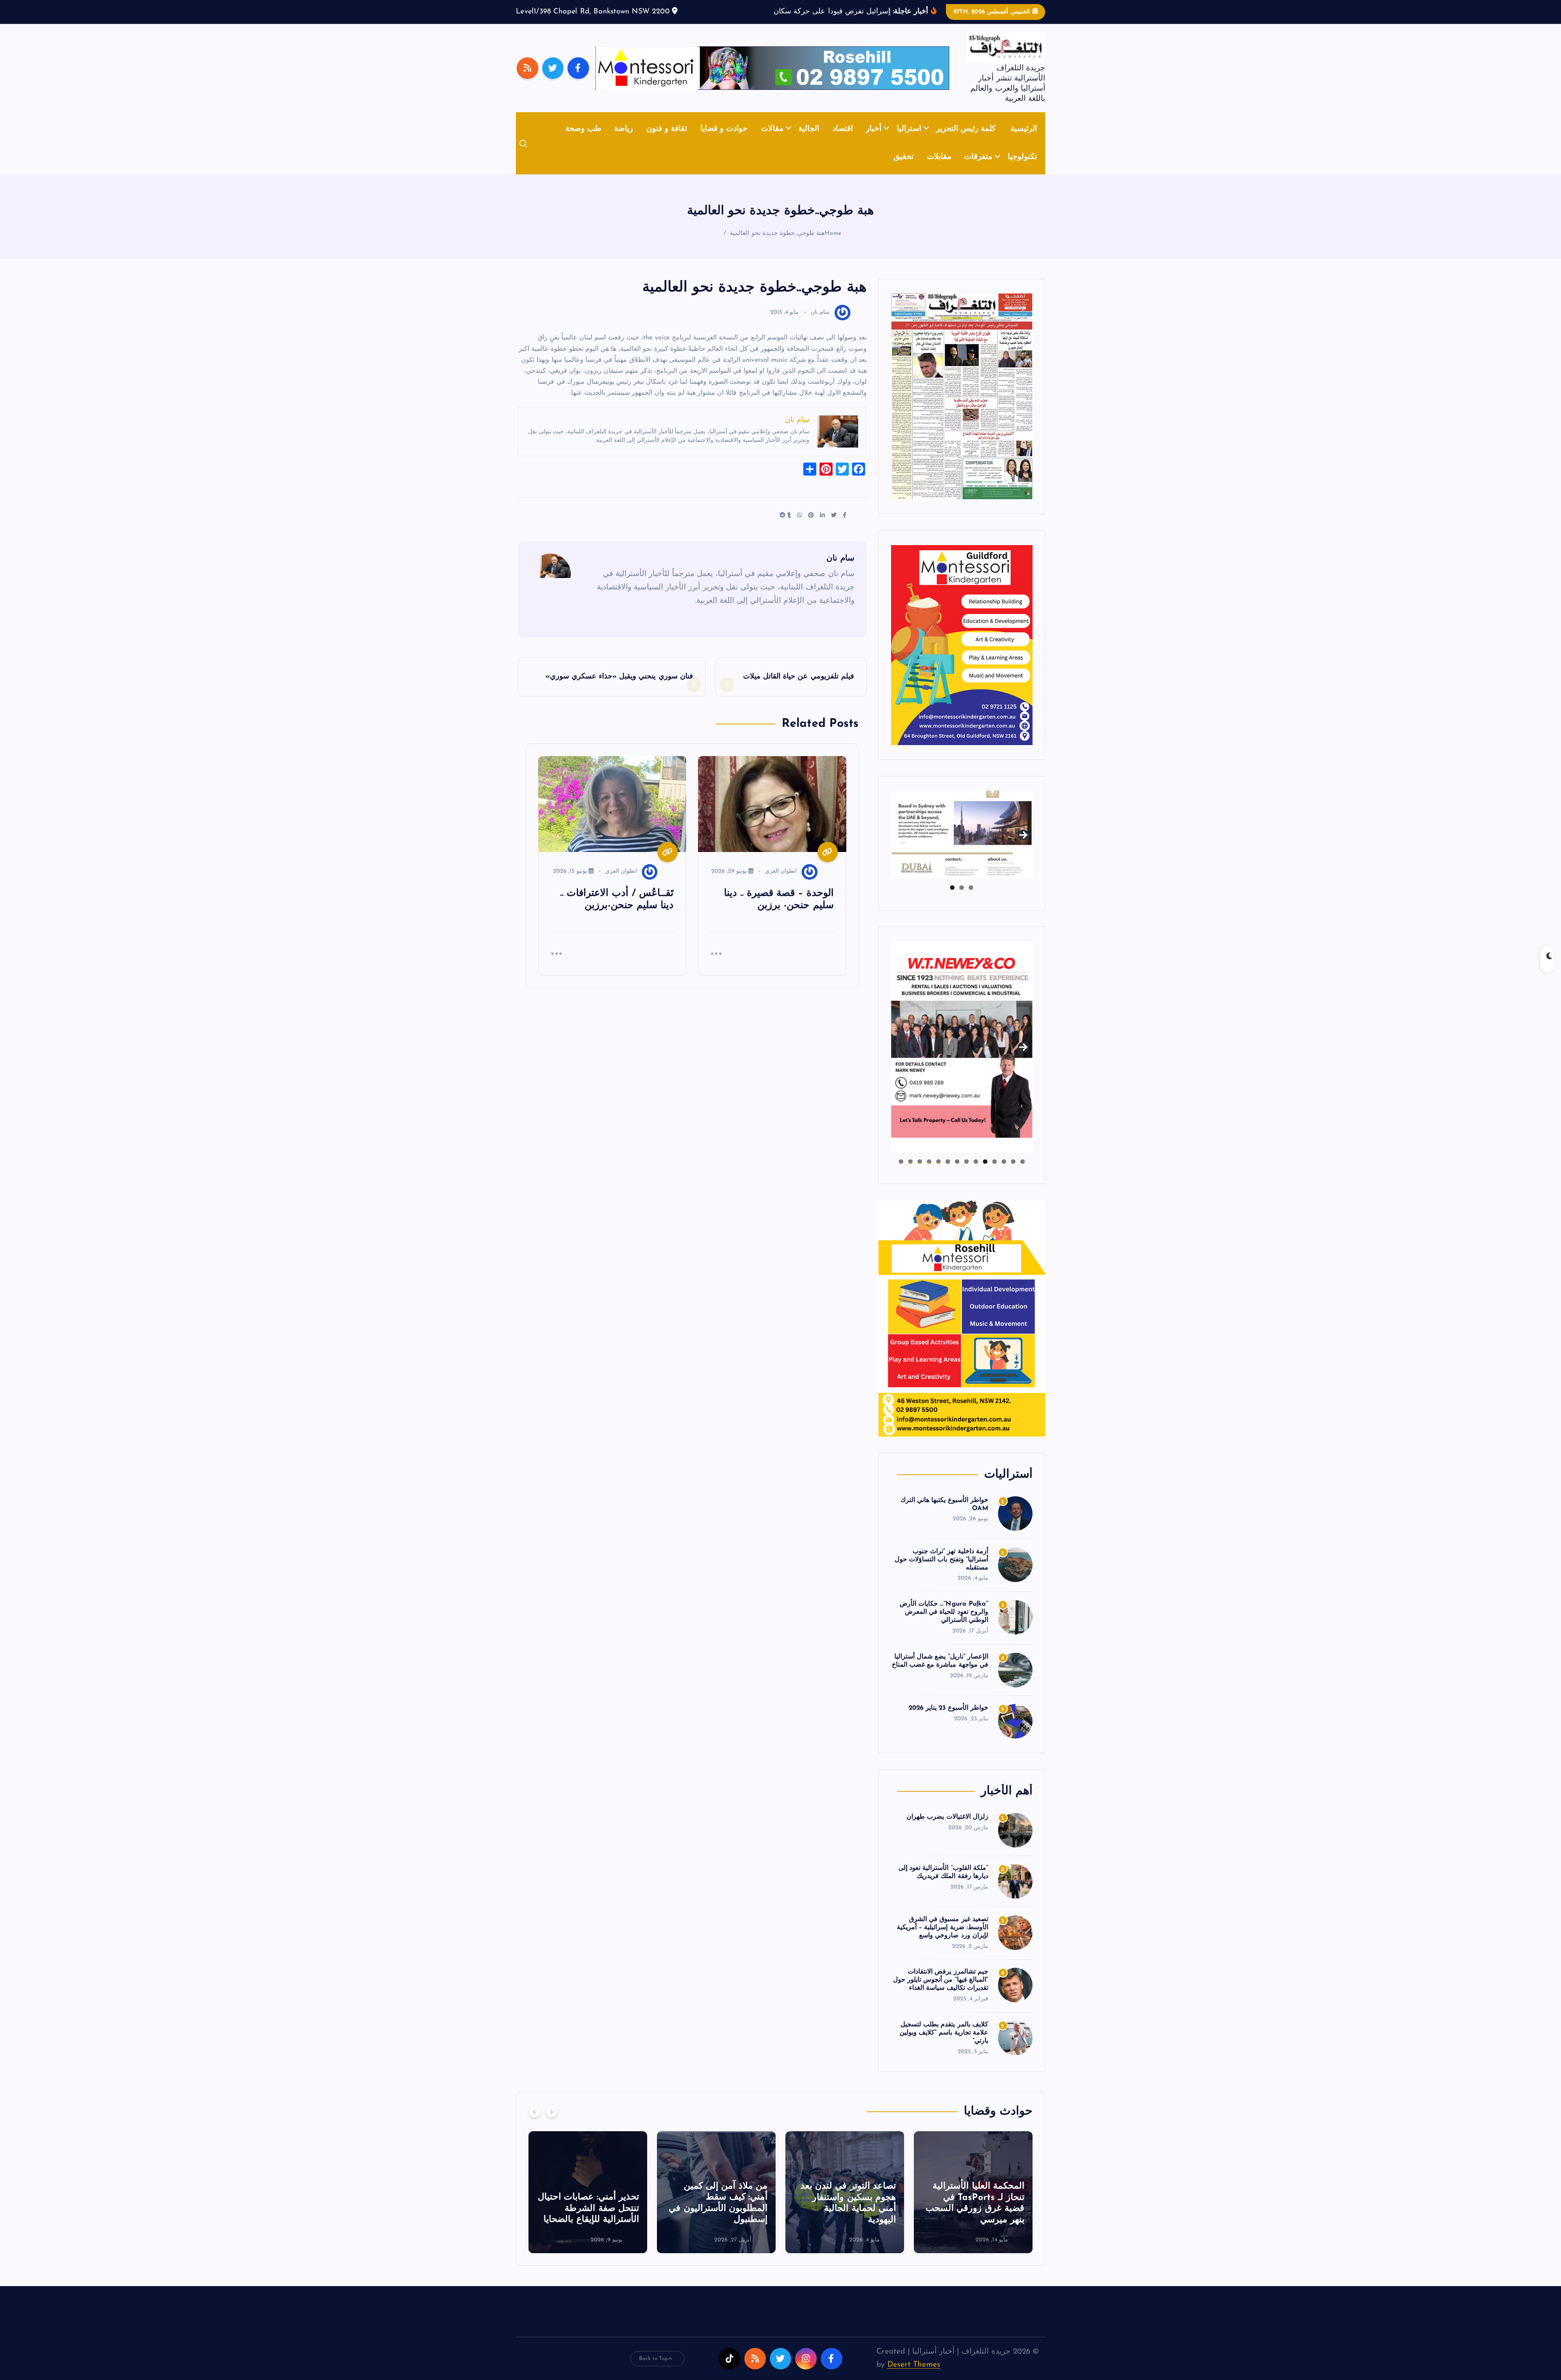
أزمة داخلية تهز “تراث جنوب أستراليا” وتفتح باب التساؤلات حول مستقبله (941, 1572)
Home (833, 246)
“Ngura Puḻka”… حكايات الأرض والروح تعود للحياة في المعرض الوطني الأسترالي (944, 1625)
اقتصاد (843, 141)
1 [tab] (971, 900)
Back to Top (654, 2371)
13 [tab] (910, 1174)
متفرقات (978, 170)
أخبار (874, 141)
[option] (973, 2204)
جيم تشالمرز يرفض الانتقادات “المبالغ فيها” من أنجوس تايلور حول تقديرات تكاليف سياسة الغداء (941, 1993)
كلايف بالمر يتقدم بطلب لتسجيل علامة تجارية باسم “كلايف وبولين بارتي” (944, 2045)
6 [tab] (976, 1174)
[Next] (552, 2124)
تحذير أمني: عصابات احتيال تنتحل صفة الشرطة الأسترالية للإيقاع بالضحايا (845, 2221)
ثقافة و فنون (667, 141)
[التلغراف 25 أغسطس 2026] (962, 408)
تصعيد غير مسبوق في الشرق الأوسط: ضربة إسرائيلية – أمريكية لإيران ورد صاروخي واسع (942, 1940)
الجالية (809, 141)
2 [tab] (962, 900)
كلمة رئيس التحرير (966, 141)
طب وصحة (583, 141)
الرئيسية (1024, 141)
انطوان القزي (781, 884)
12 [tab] (920, 1174)
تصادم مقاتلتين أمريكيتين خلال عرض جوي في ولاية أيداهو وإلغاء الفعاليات (591, 2221)
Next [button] (1023, 846)
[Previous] (535, 2124)
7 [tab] (966, 1174)
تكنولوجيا (1022, 170)
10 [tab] (938, 1174)
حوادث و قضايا (724, 141)
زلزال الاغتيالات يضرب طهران (947, 1829)
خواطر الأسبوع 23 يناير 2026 (948, 1720)
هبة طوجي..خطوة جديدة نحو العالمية (777, 246)
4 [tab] (995, 1174)
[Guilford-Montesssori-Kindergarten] (962, 657)
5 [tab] (985, 1174)
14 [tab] (901, 1174)
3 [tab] (952, 900)
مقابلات (939, 170)
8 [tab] (957, 1174)
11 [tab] (929, 1174)
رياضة (624, 141)
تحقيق (903, 170)
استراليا (909, 141)
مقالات (772, 141)
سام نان (820, 325)
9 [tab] (948, 1174)
